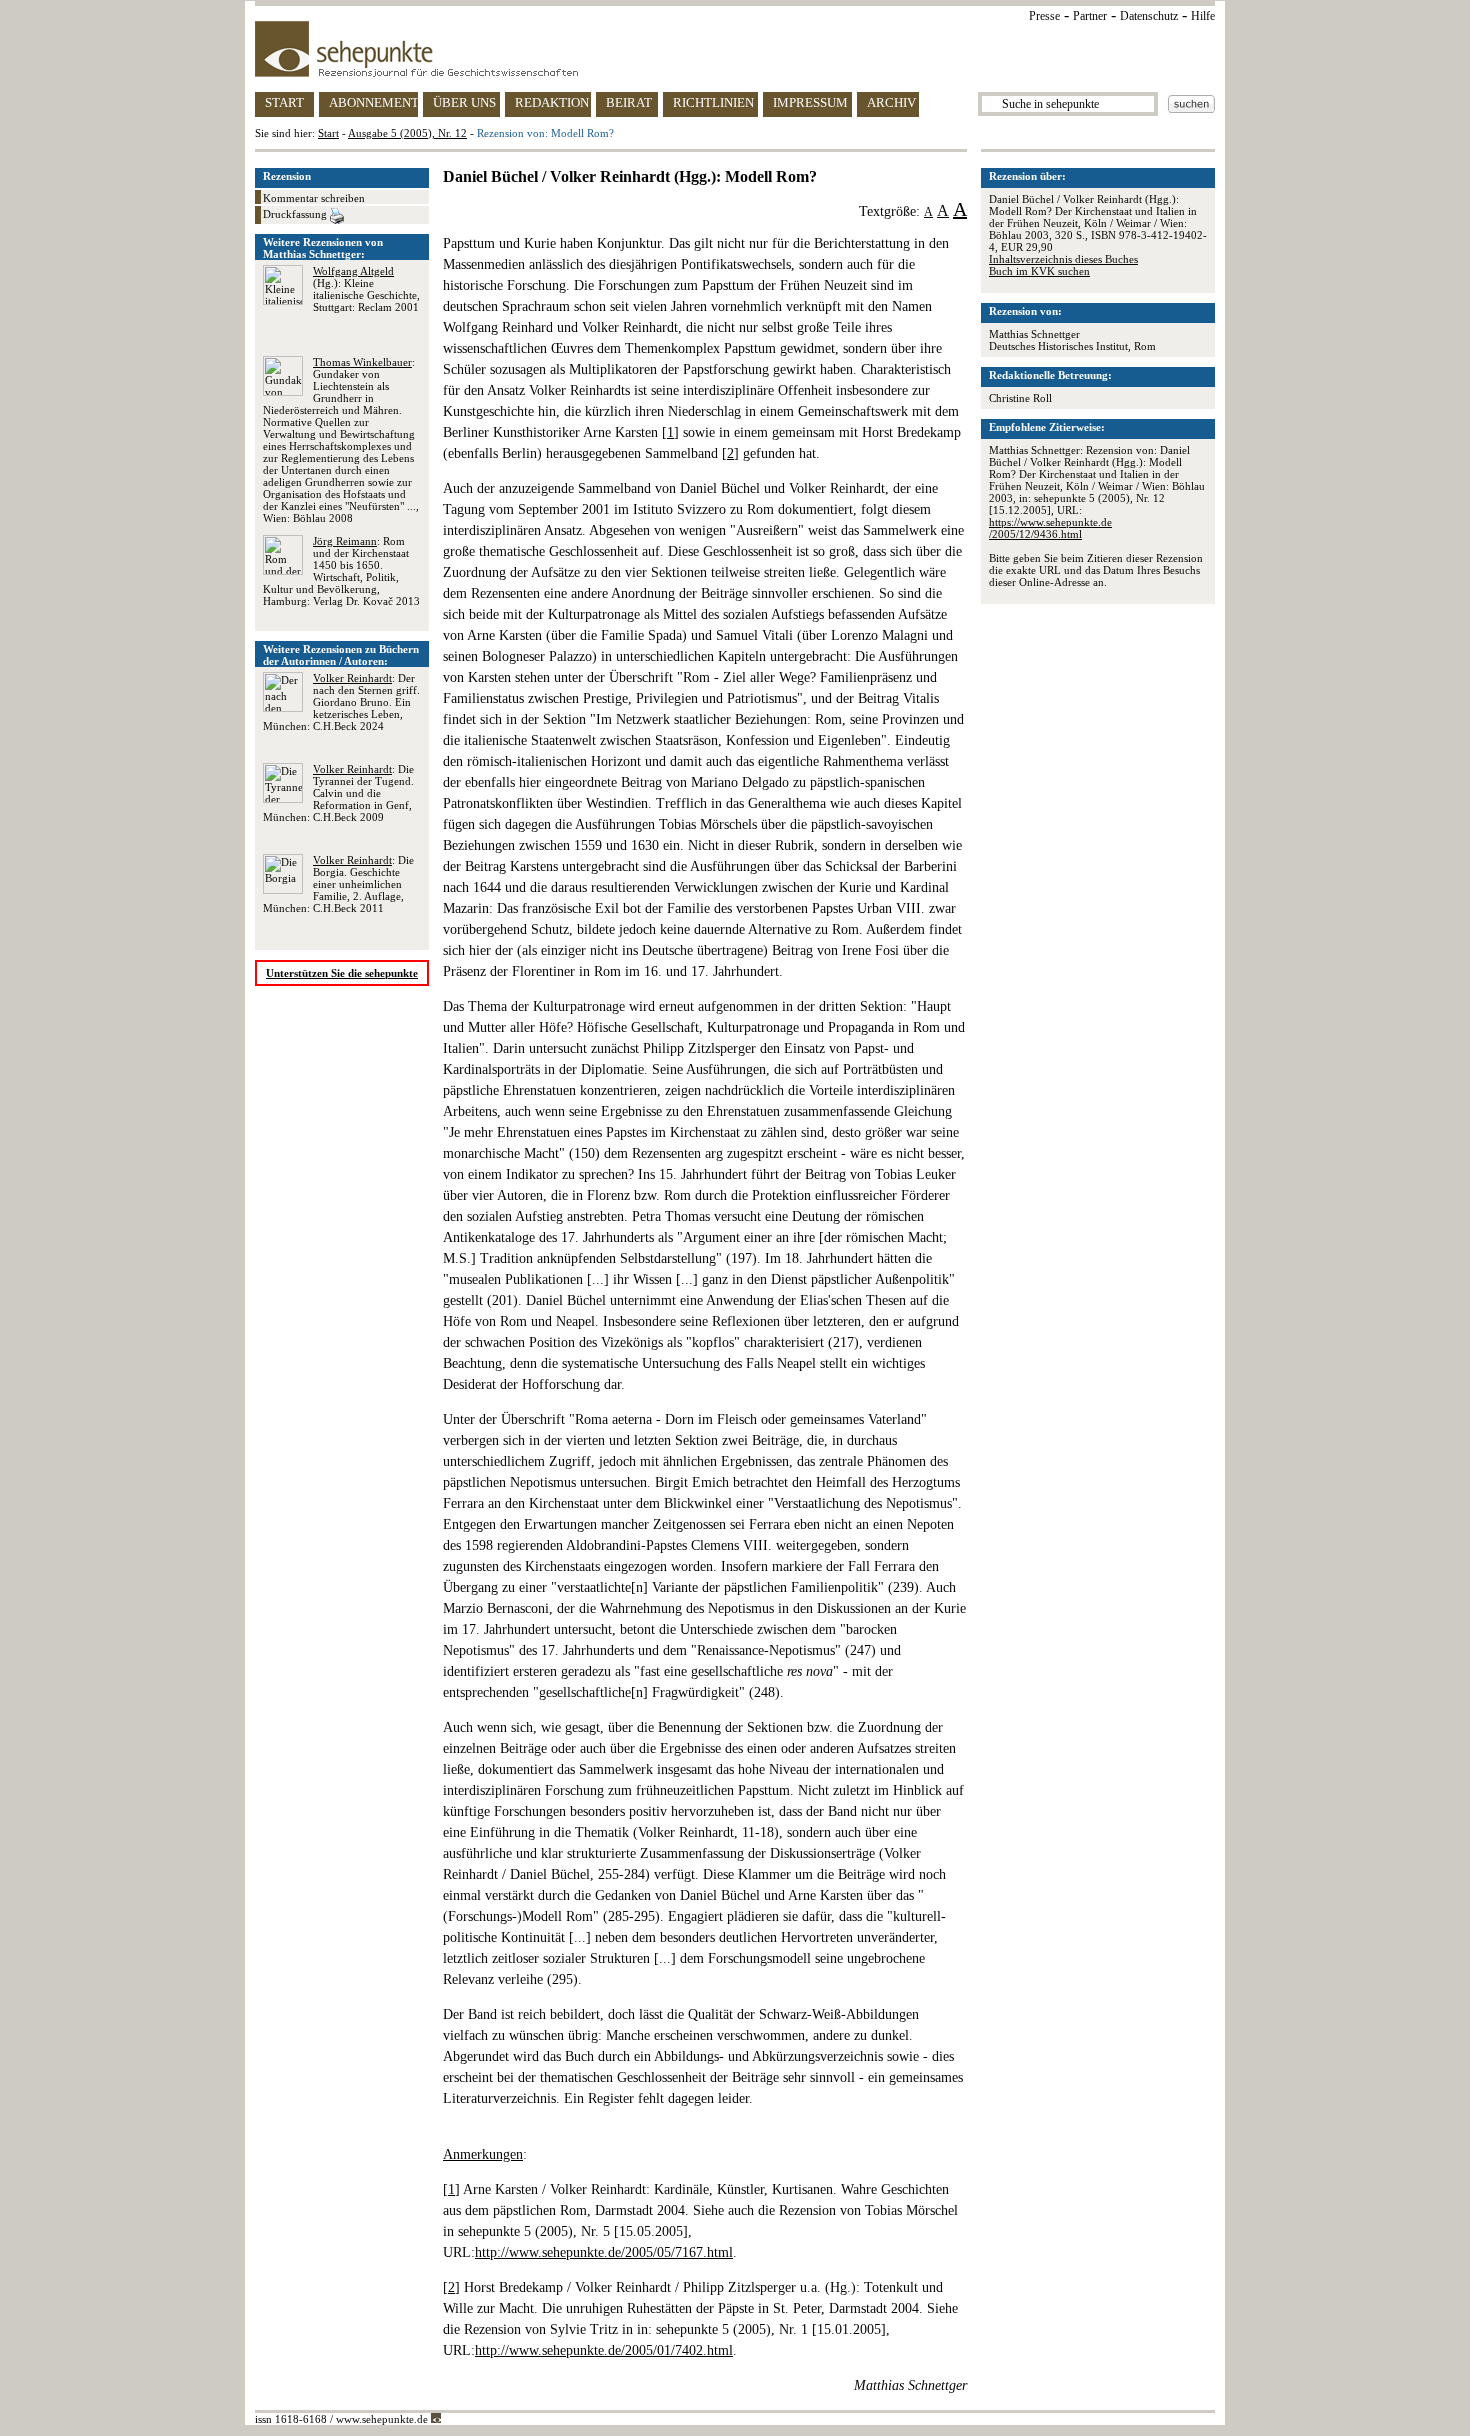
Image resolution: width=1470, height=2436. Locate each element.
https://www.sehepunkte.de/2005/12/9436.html (1050, 528)
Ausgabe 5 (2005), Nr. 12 (407, 133)
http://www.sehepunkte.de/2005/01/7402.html (604, 2350)
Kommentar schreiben (314, 198)
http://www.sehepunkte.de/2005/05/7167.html (604, 2252)
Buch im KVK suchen (1039, 271)
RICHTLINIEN (713, 102)
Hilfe (1203, 16)
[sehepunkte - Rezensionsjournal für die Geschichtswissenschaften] (735, 49)
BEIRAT (629, 102)
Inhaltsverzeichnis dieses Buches (1063, 259)
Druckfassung (296, 214)
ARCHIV (891, 102)
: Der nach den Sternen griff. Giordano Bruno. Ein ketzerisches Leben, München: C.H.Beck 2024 (341, 702)
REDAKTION (552, 102)
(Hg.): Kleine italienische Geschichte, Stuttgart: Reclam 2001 (366, 289)
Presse (1044, 16)
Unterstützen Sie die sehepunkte (342, 973)
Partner (1090, 16)
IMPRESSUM (810, 102)
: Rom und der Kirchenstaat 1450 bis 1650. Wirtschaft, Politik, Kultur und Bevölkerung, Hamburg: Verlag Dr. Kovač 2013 (341, 571)
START (284, 102)
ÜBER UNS (464, 102)
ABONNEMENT (373, 102)
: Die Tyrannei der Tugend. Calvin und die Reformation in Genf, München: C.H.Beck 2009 (338, 793)
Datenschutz (1149, 16)
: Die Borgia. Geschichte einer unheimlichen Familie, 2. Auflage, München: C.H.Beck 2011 (338, 884)
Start (328, 133)
